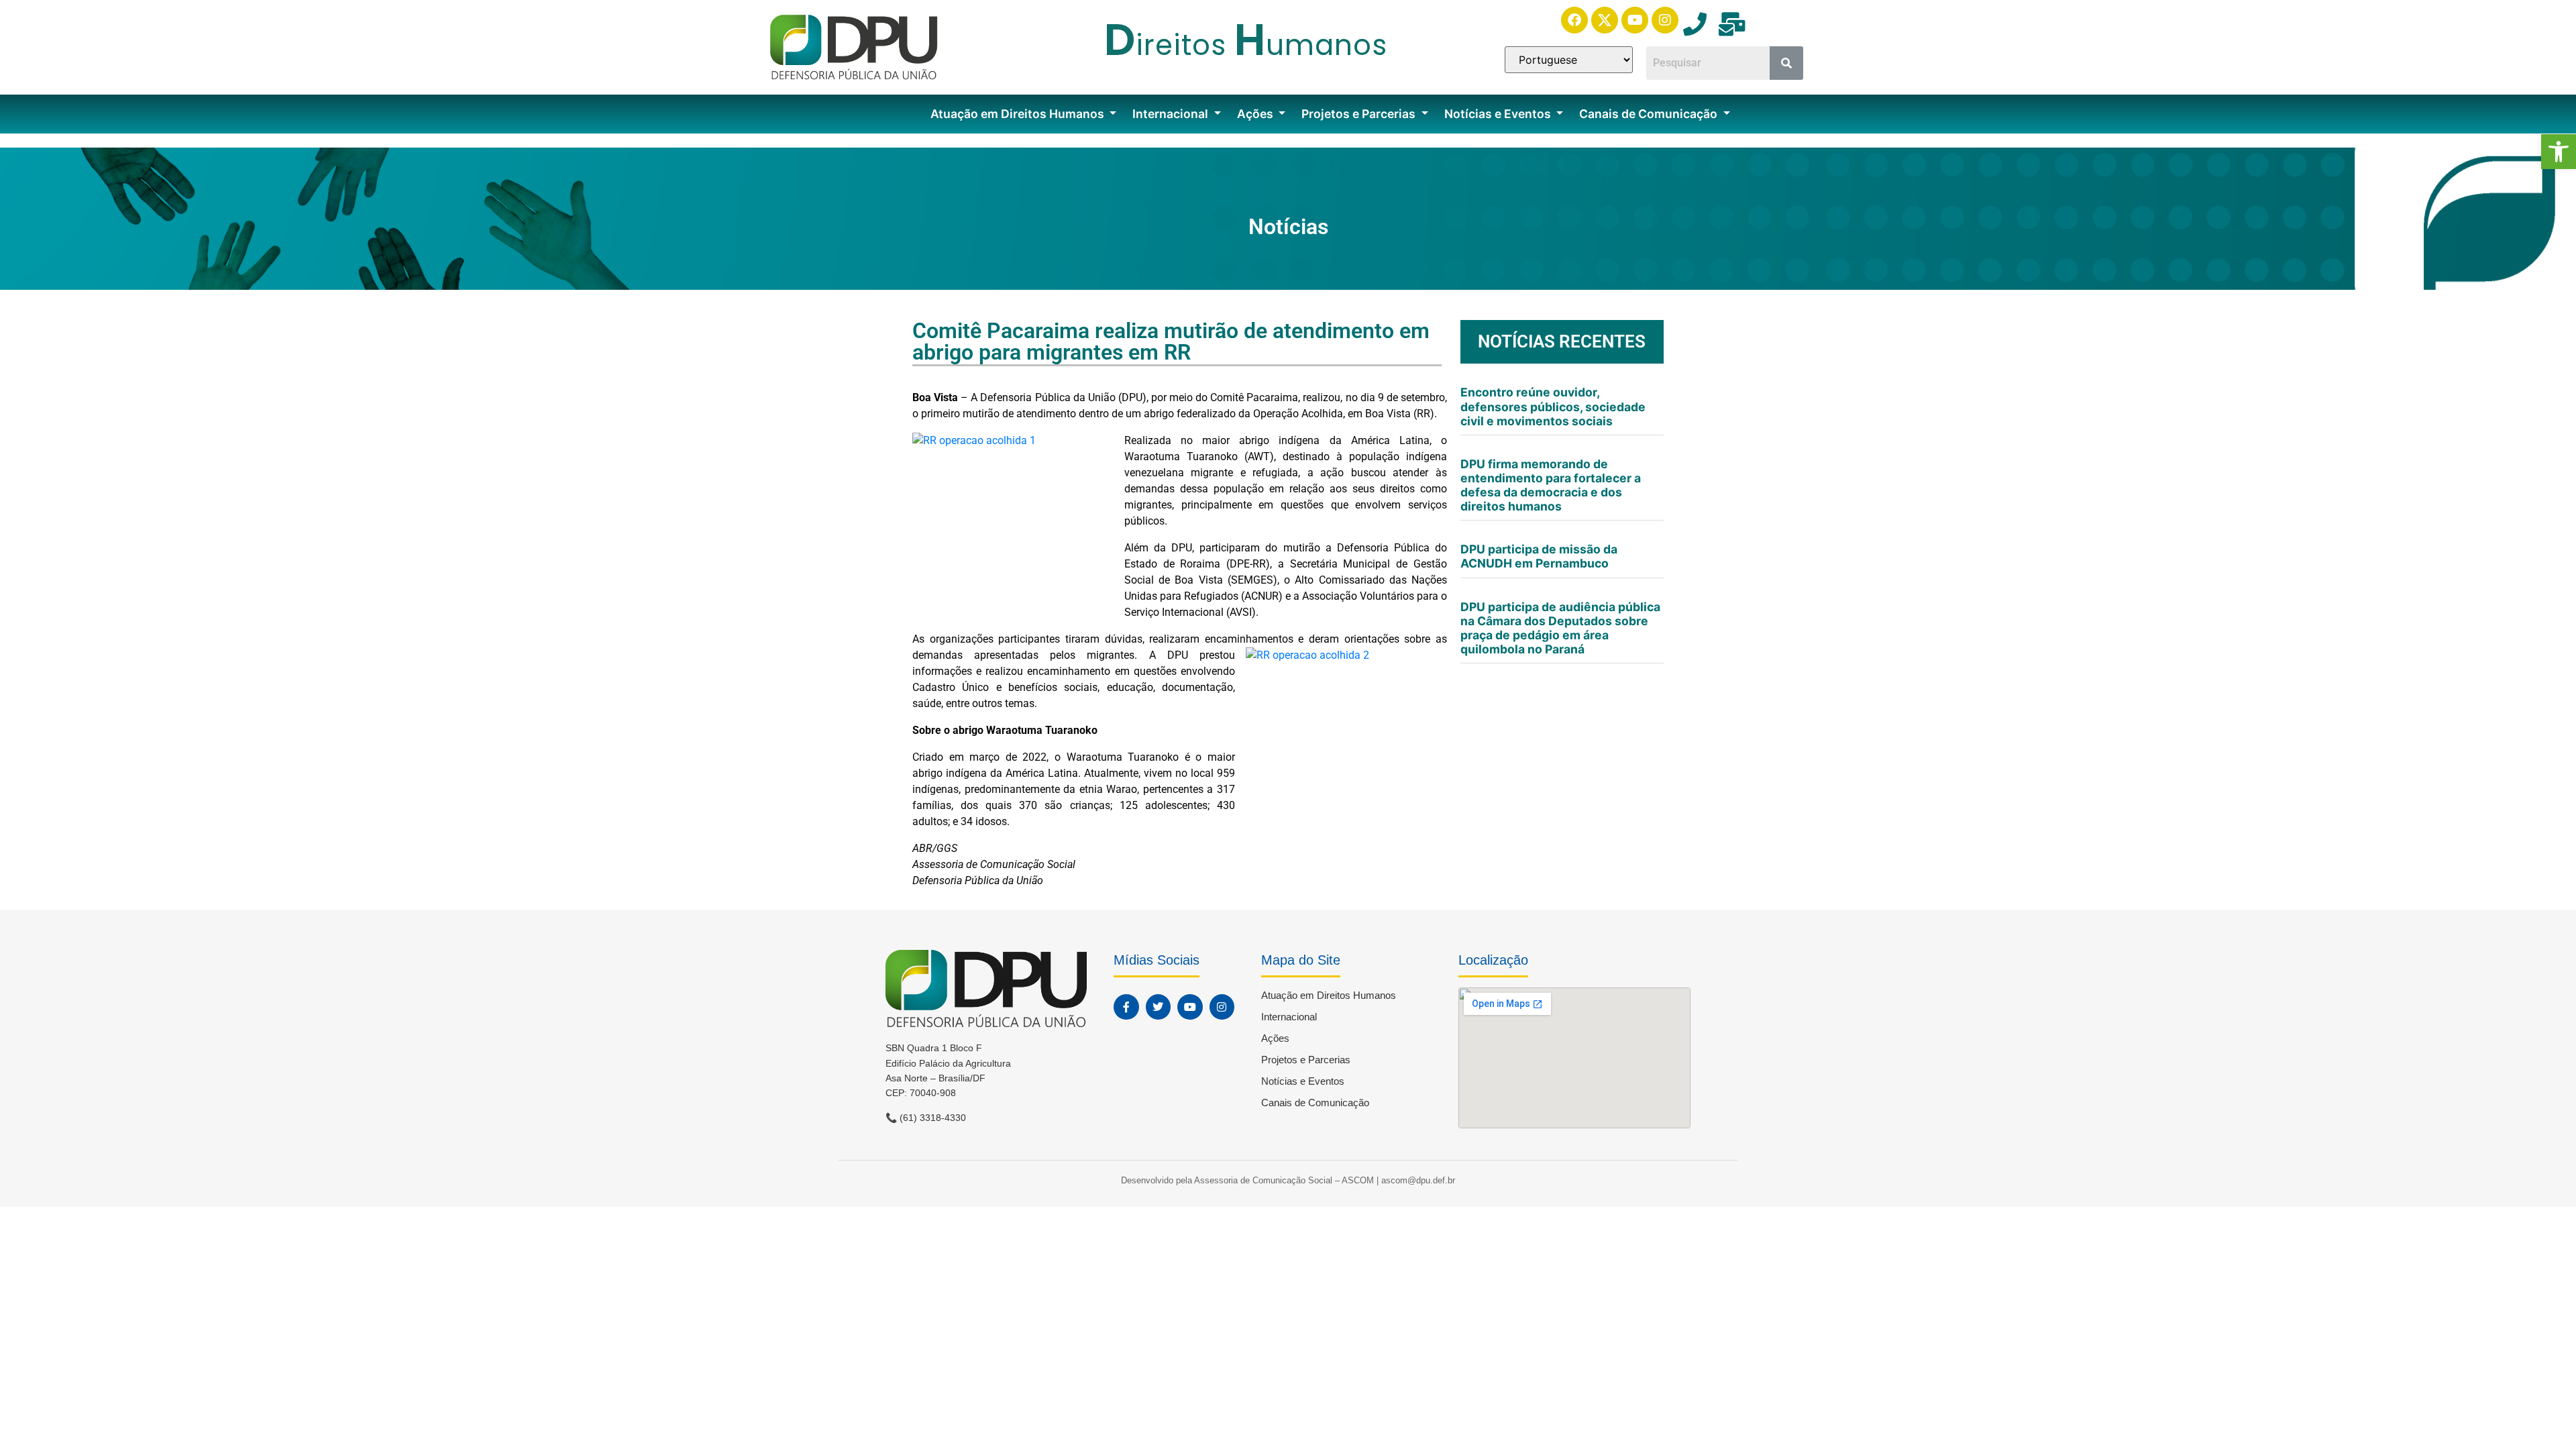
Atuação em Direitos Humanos (1019, 114)
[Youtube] (1635, 20)
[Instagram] (1665, 20)
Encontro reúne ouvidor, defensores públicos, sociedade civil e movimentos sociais (1553, 406)
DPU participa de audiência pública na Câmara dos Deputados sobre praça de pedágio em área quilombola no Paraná (1560, 628)
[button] (2559, 152)
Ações (1256, 114)
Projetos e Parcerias (1360, 114)
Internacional (1172, 114)
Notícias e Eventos (1499, 114)
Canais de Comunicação (1650, 114)
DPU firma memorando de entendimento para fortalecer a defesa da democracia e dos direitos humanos (1551, 485)
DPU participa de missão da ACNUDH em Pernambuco (1539, 556)
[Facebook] (1574, 20)
